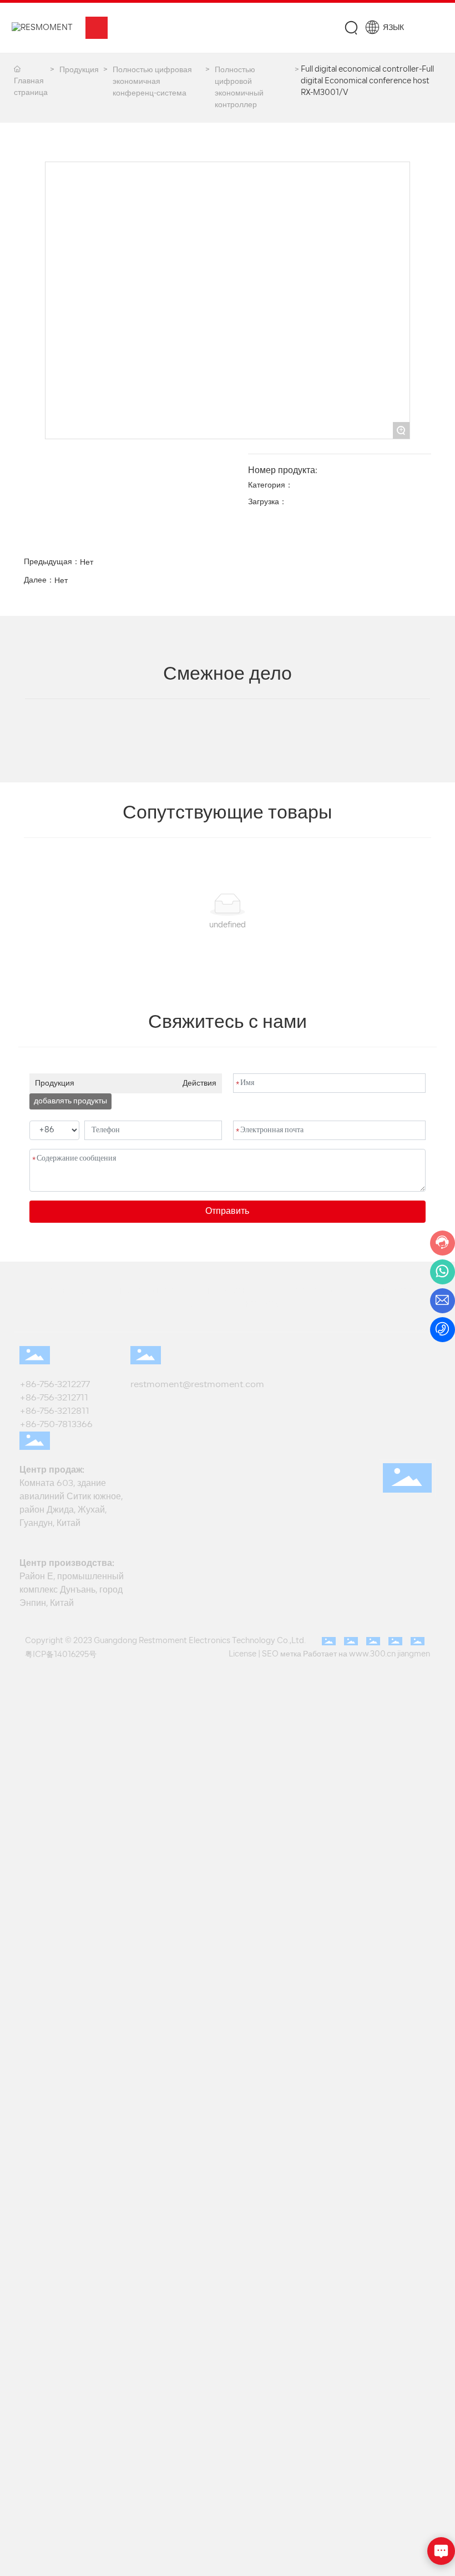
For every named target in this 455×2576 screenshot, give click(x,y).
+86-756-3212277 (57, 1385)
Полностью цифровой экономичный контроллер (239, 88)
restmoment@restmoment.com (197, 1385)
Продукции (145, 1291)
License (242, 1654)
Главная (65, 1291)
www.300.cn (372, 1654)
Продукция (79, 70)
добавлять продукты (70, 1101)
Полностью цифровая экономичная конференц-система (152, 82)
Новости (390, 1291)
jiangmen (414, 1654)
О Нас (187, 1304)
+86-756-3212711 (56, 1398)
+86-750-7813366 (56, 1425)
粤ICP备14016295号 (61, 1655)
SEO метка (282, 1654)
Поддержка (309, 1291)
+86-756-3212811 (54, 1412)
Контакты (257, 1304)
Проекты (226, 1291)
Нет (87, 563)
